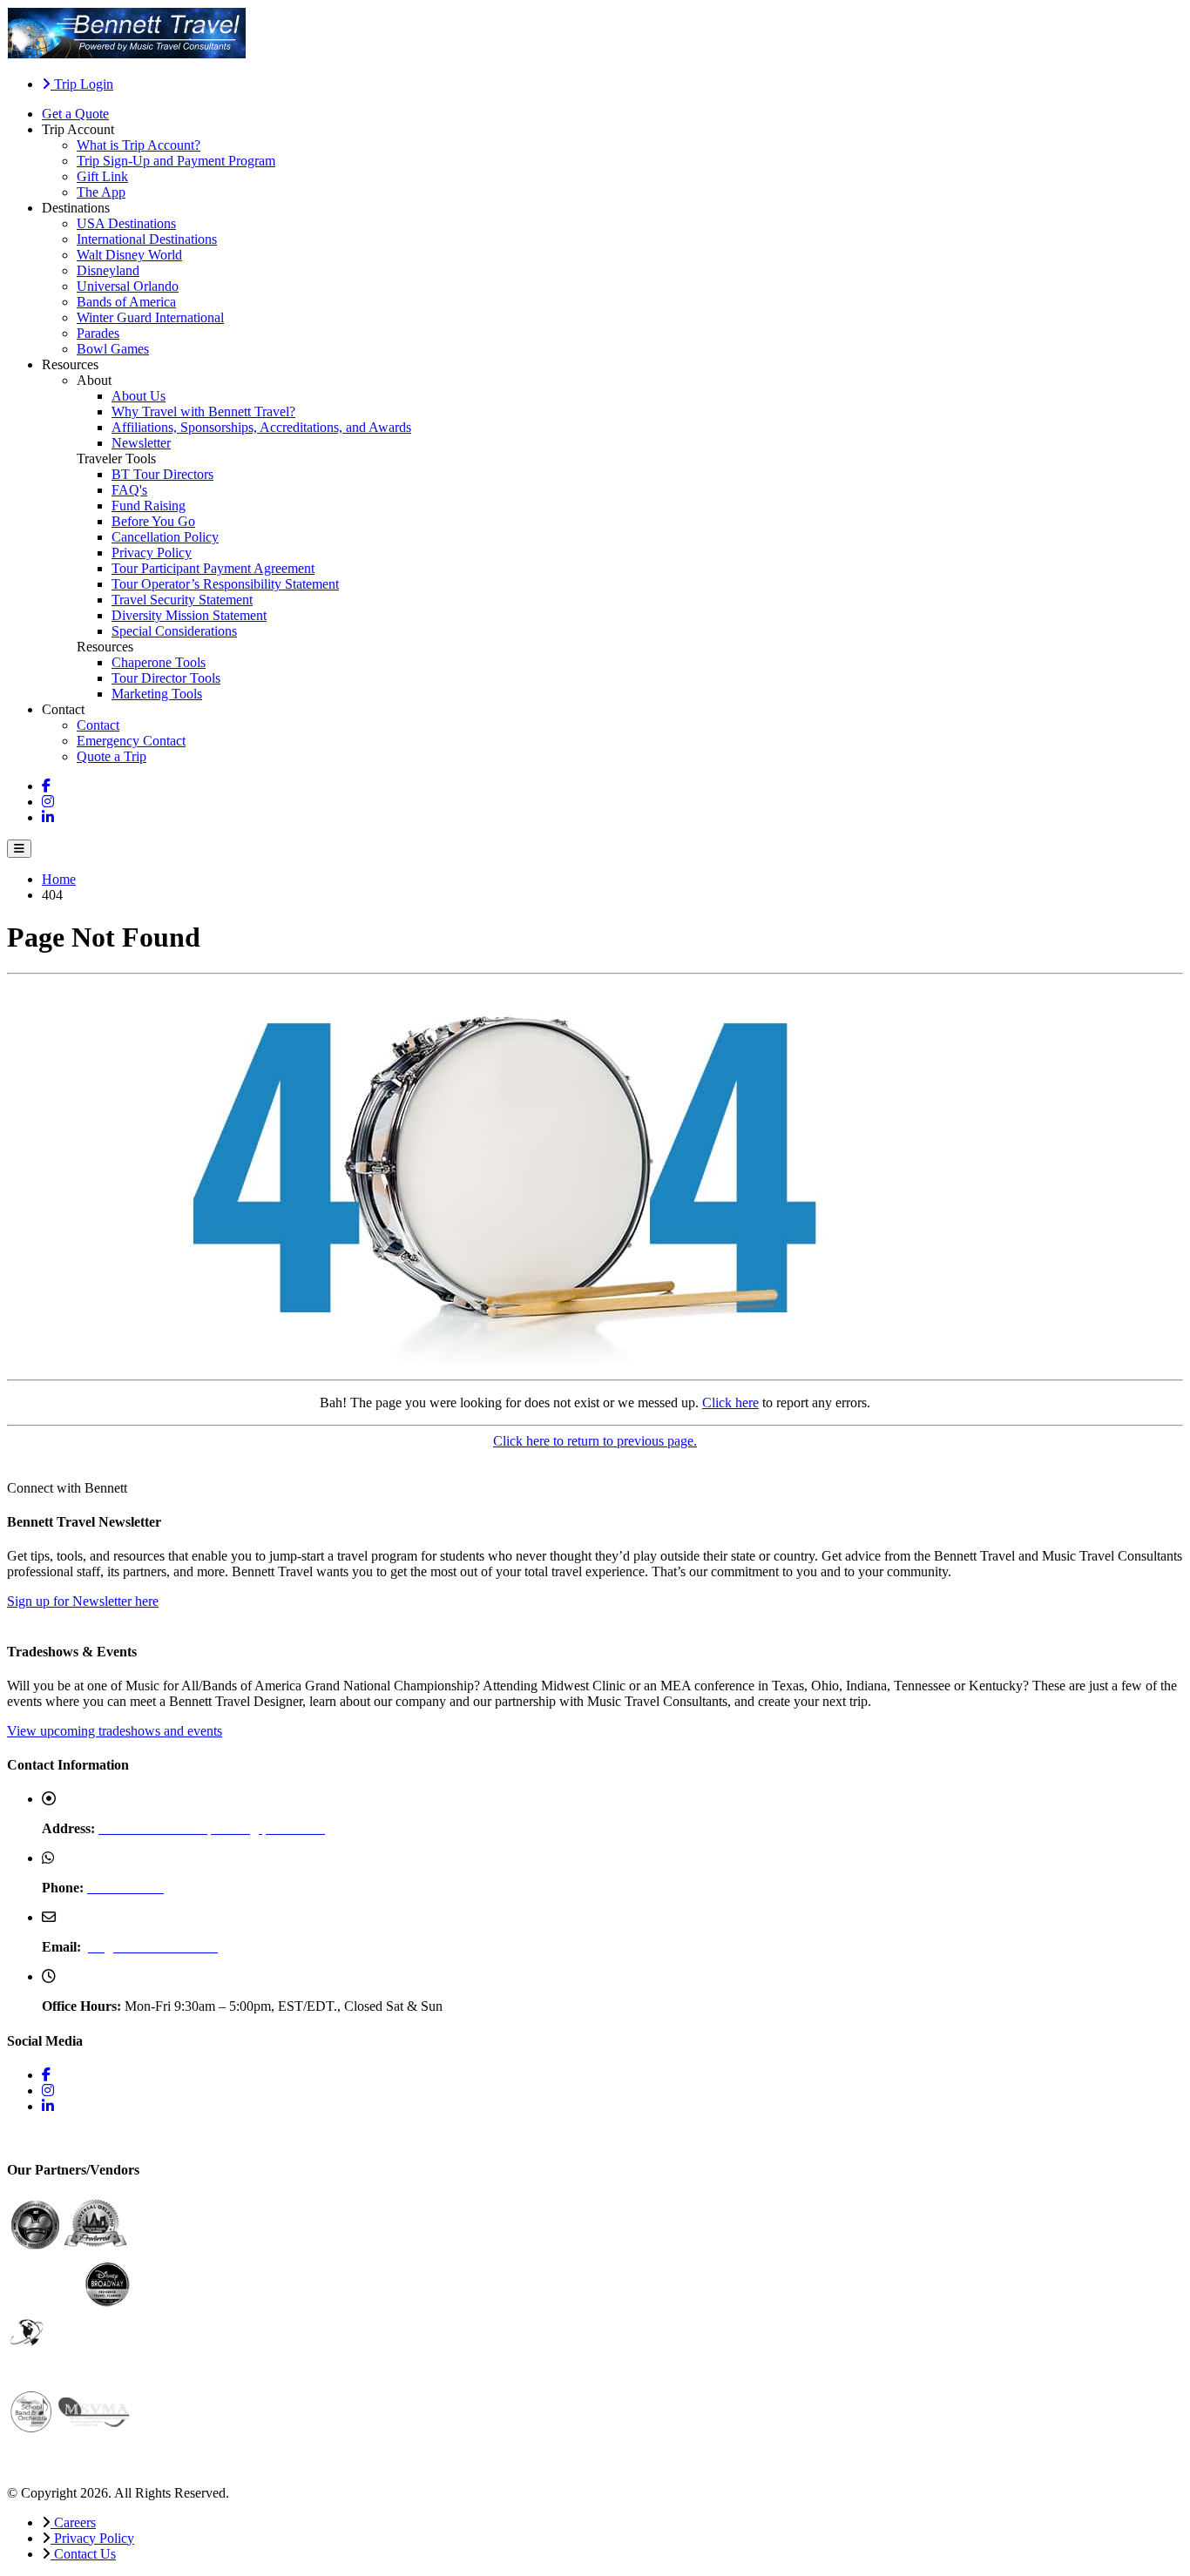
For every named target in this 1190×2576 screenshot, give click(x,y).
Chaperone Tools (159, 662)
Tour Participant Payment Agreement (213, 568)
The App (101, 192)
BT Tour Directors (162, 474)
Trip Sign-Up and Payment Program (176, 161)
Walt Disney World (129, 255)
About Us (139, 396)
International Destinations (147, 239)
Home (59, 879)
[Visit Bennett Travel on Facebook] (46, 786)
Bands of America (126, 302)
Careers (73, 2522)
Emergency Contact (131, 741)
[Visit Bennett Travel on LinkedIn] (48, 817)
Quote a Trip (112, 756)
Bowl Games (113, 349)
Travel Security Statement (182, 600)
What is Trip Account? (139, 145)
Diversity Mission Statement (189, 615)
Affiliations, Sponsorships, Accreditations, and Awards (261, 427)
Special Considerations (174, 631)
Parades (98, 333)
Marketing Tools (157, 694)
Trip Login (82, 84)
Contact (98, 725)
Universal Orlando (128, 286)
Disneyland (108, 270)
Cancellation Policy (165, 537)
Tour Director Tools (166, 678)
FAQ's (129, 490)
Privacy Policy (152, 553)
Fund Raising (149, 506)
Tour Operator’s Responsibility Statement (225, 584)
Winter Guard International (150, 317)
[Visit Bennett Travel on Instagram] (48, 802)
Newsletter (141, 443)
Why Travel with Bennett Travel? (203, 411)
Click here (730, 1403)
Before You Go (153, 521)
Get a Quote (75, 114)
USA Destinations (126, 223)
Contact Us (83, 2554)
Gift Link (102, 176)
